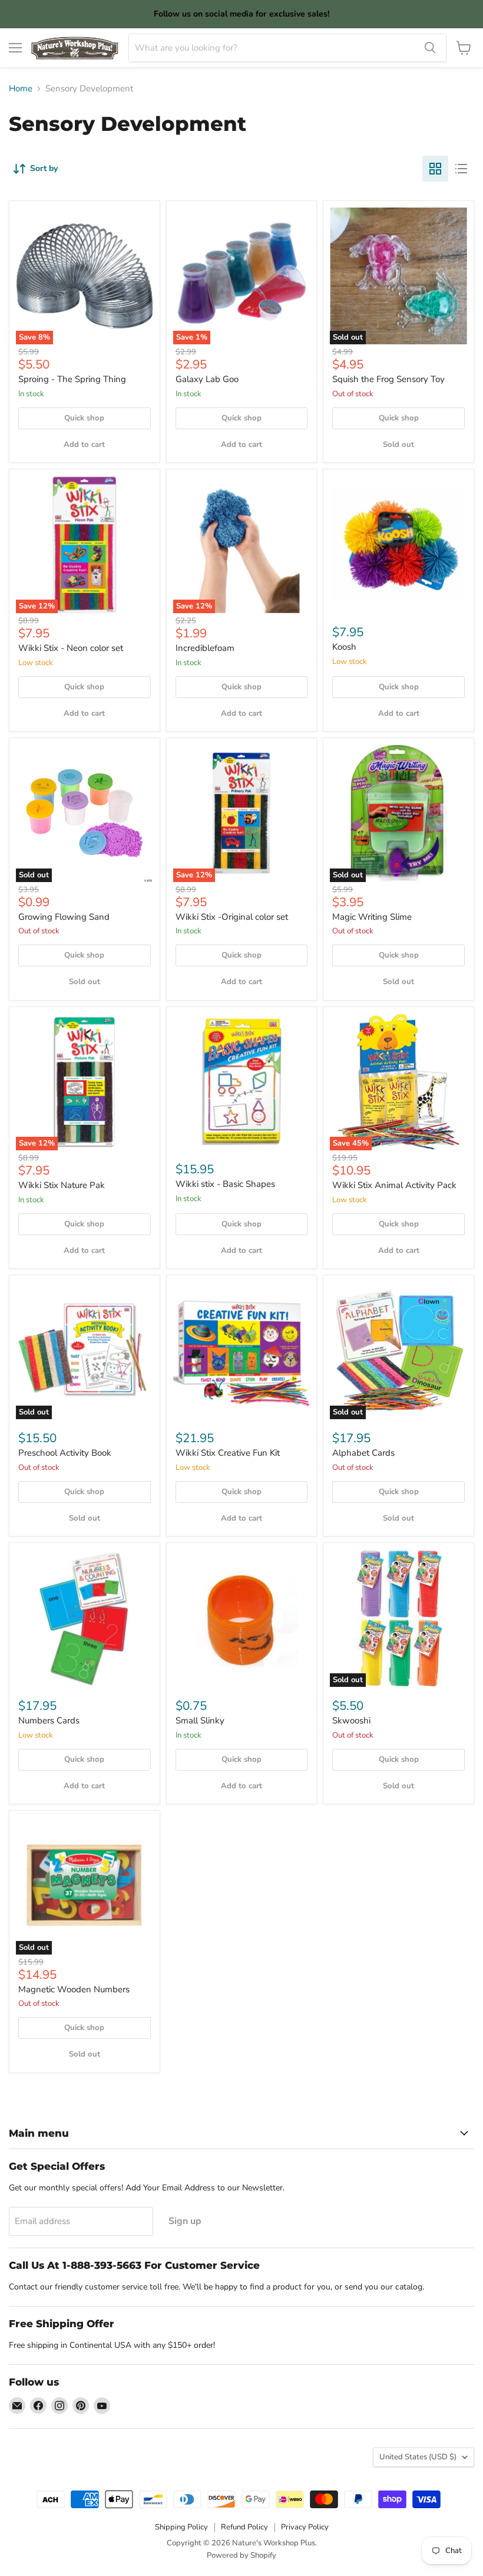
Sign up (185, 2221)
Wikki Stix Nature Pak (62, 1185)
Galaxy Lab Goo (207, 379)
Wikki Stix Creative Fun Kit (228, 1453)
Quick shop (84, 418)
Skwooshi (351, 1720)
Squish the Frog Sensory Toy (388, 379)
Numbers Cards (49, 1720)
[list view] (461, 169)
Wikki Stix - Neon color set (71, 648)
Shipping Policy (181, 2527)
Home (21, 89)
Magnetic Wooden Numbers (74, 1989)
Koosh (344, 647)
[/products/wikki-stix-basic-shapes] (242, 1082)
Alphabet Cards (363, 1453)
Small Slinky (200, 1720)
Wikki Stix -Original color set (232, 917)
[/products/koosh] (398, 545)
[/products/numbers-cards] (85, 1618)
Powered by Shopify (241, 2555)
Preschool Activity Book (65, 1453)
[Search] (430, 48)
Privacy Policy (305, 2527)
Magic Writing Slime (372, 917)
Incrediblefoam (205, 648)
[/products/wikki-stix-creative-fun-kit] (242, 1350)
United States (418, 2457)
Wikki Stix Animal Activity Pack (394, 1185)
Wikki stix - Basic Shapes (225, 1184)
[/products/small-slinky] (242, 1618)
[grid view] (435, 169)
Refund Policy (244, 2527)
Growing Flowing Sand (64, 917)
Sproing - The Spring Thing (72, 379)
